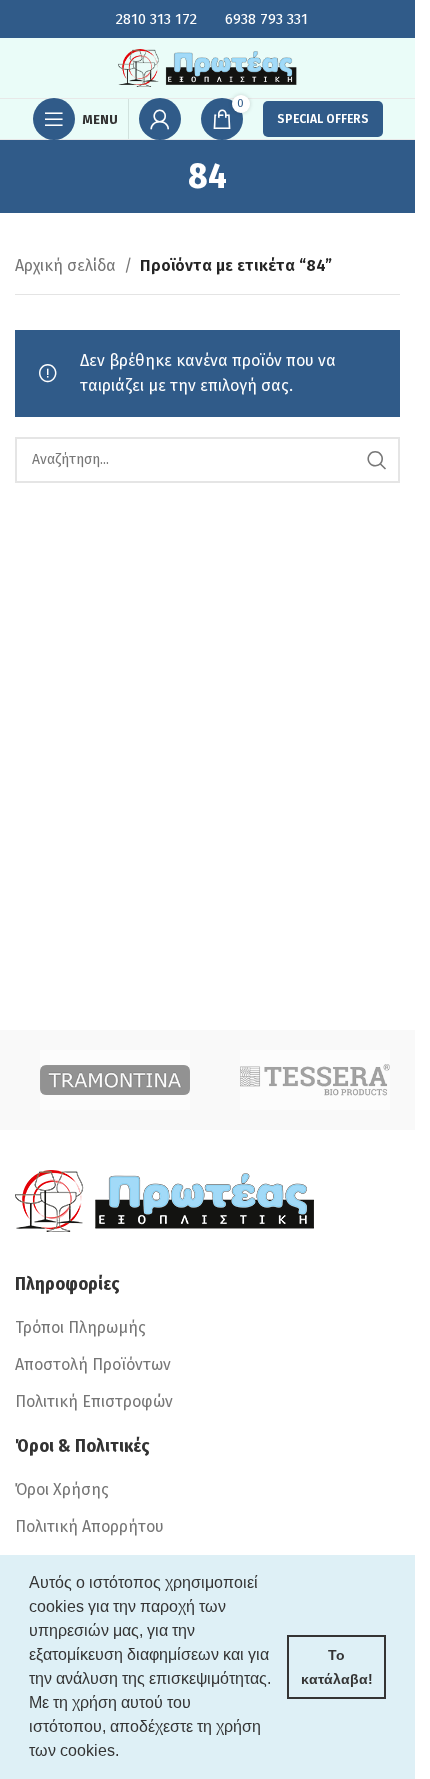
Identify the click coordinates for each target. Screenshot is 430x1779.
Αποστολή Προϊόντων (93, 1364)
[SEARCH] (377, 460)
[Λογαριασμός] (160, 119)
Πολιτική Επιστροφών (94, 1401)
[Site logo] (208, 66)
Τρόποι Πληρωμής (80, 1327)
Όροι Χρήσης (62, 1489)
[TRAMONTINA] (115, 1080)
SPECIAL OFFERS (323, 119)
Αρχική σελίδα (65, 265)
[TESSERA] (315, 1080)
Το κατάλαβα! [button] (337, 1667)
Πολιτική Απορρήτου (89, 1526)
